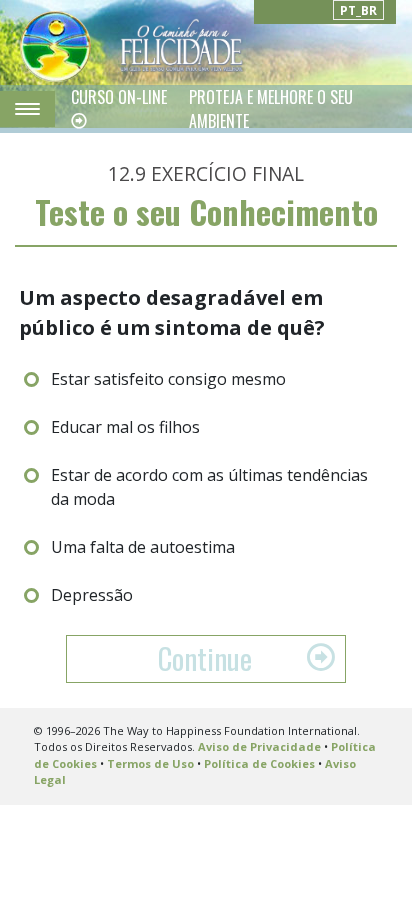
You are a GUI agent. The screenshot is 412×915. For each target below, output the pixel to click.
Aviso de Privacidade (259, 746)
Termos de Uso (150, 763)
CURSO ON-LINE (119, 97)
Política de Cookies (259, 763)
